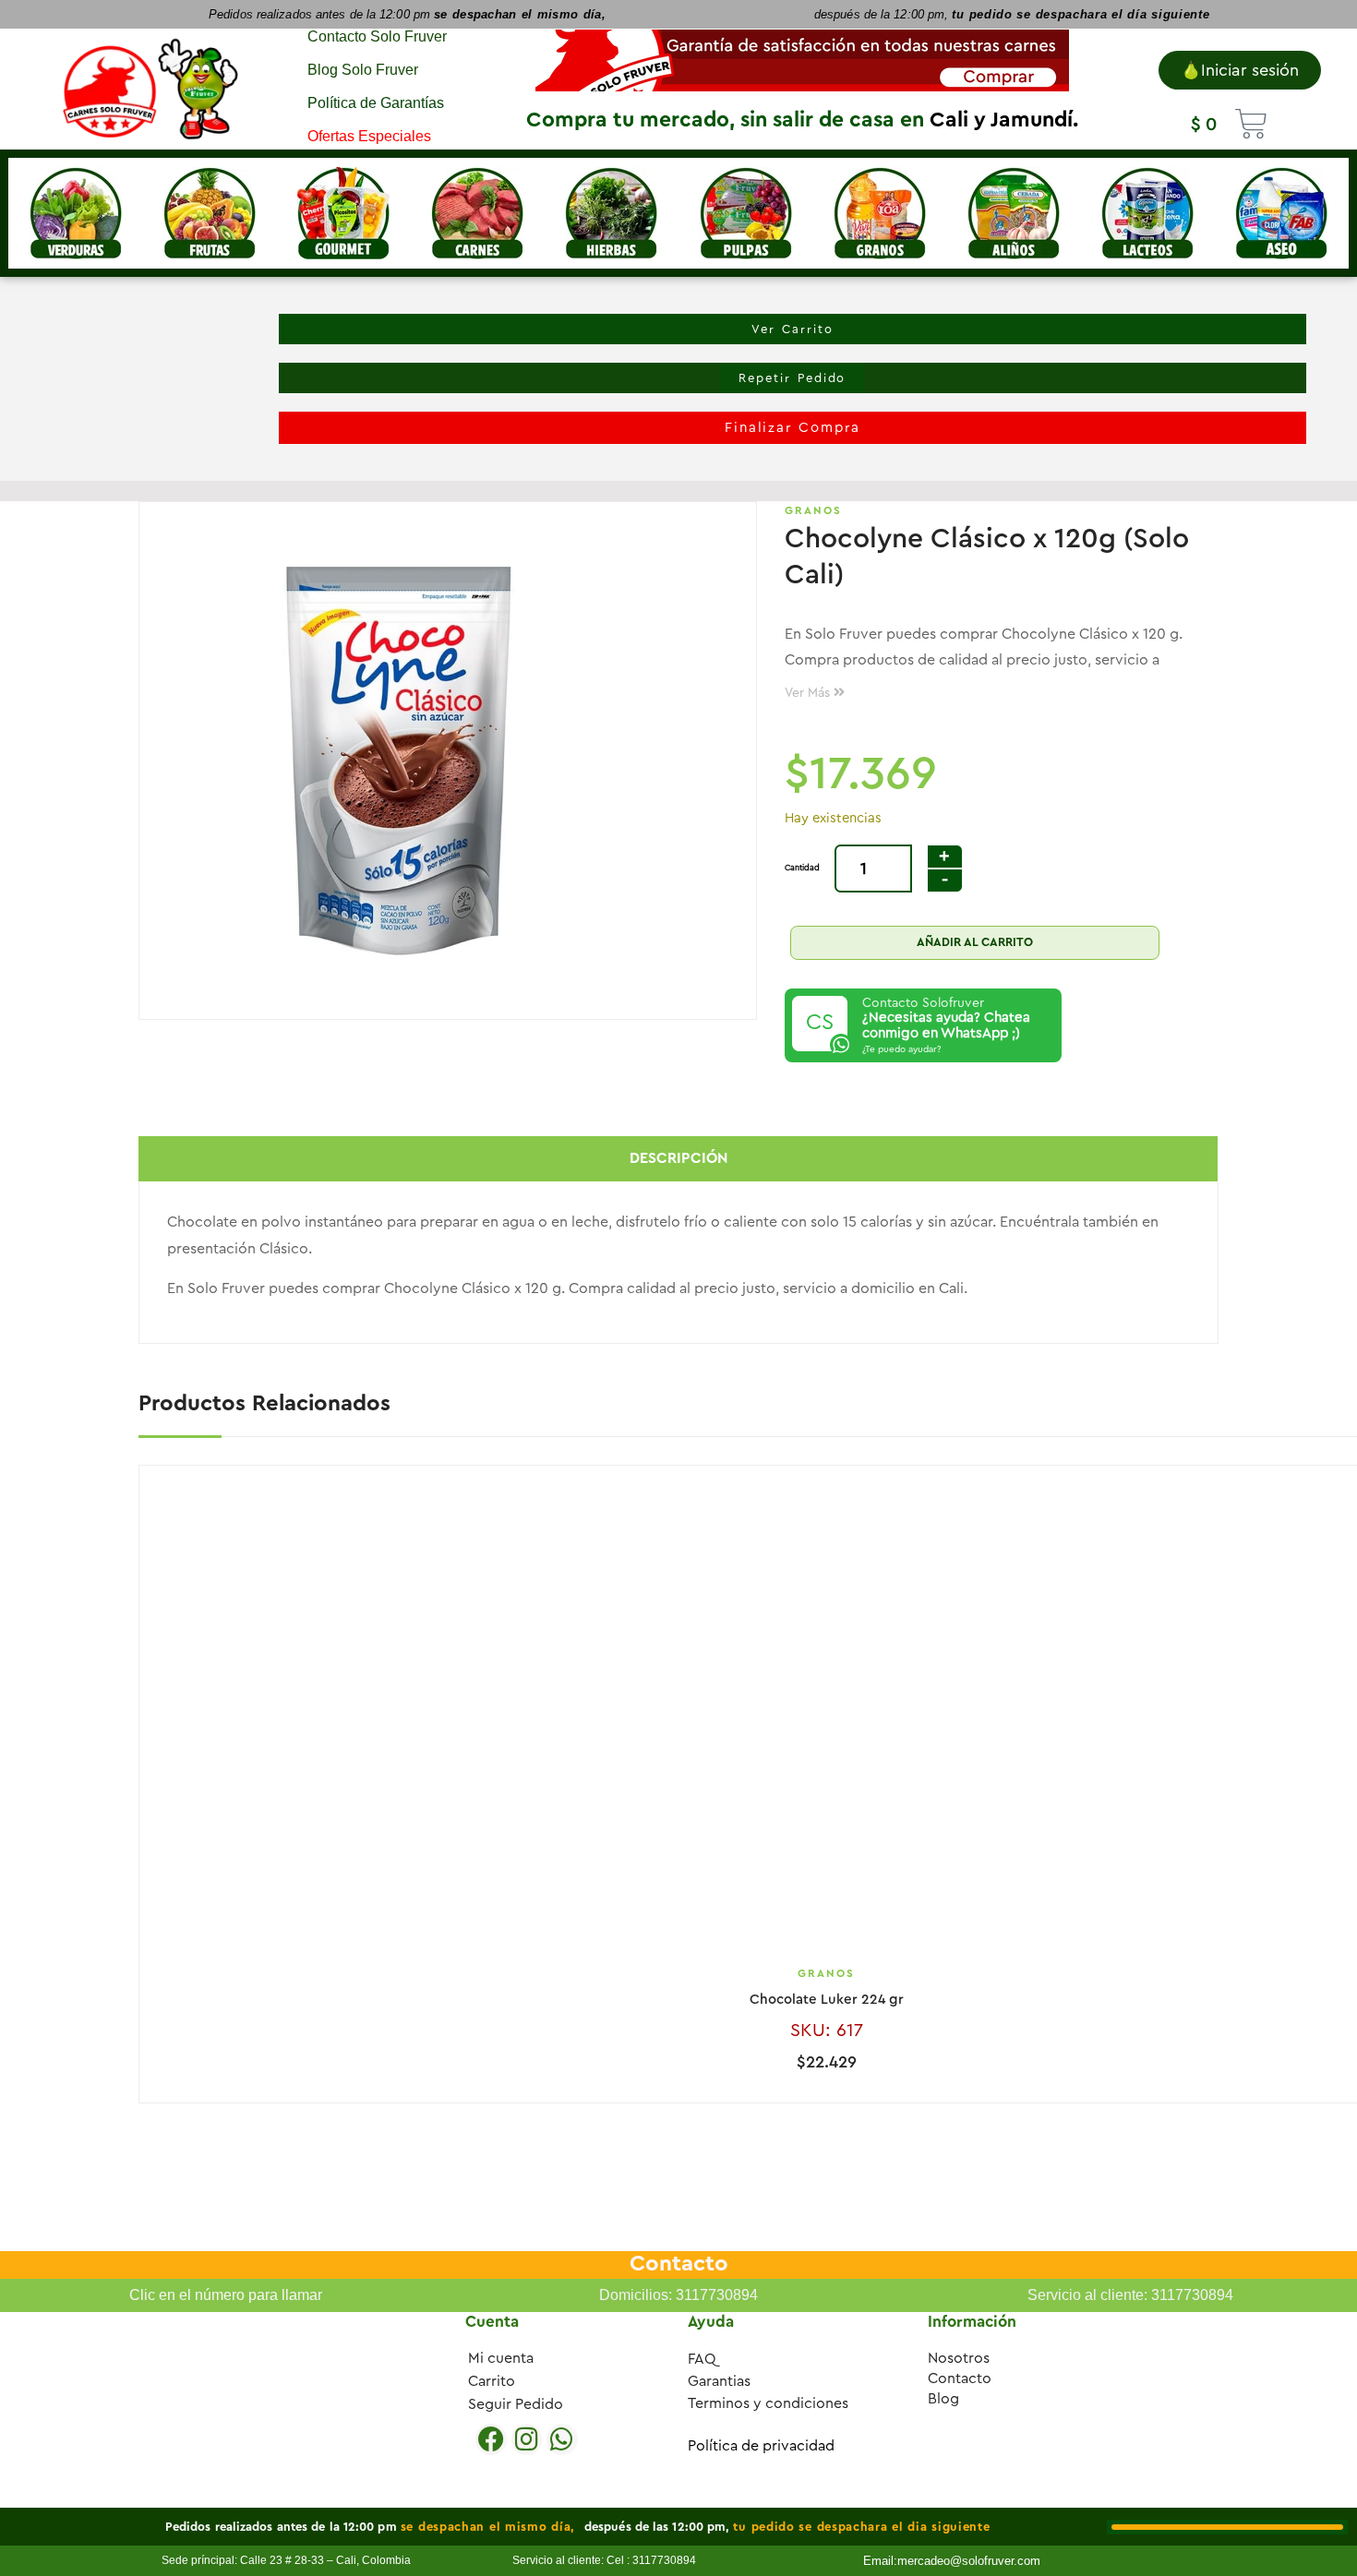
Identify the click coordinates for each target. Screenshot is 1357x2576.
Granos (813, 510)
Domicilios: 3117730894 (678, 2295)
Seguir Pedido (516, 2404)
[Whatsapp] (562, 2439)
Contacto (960, 2378)
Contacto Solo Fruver (377, 36)
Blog (943, 2399)
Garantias (719, 2381)
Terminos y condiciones (768, 2403)
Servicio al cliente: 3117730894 (1130, 2295)
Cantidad (802, 868)
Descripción (678, 1158)
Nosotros (959, 2358)
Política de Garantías (376, 103)
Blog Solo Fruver (363, 70)
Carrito (492, 2381)
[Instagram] (527, 2439)
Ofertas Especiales (369, 136)
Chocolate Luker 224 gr (827, 2000)
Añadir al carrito (975, 942)
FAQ (702, 2359)
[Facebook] (491, 2439)
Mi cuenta (501, 2358)
